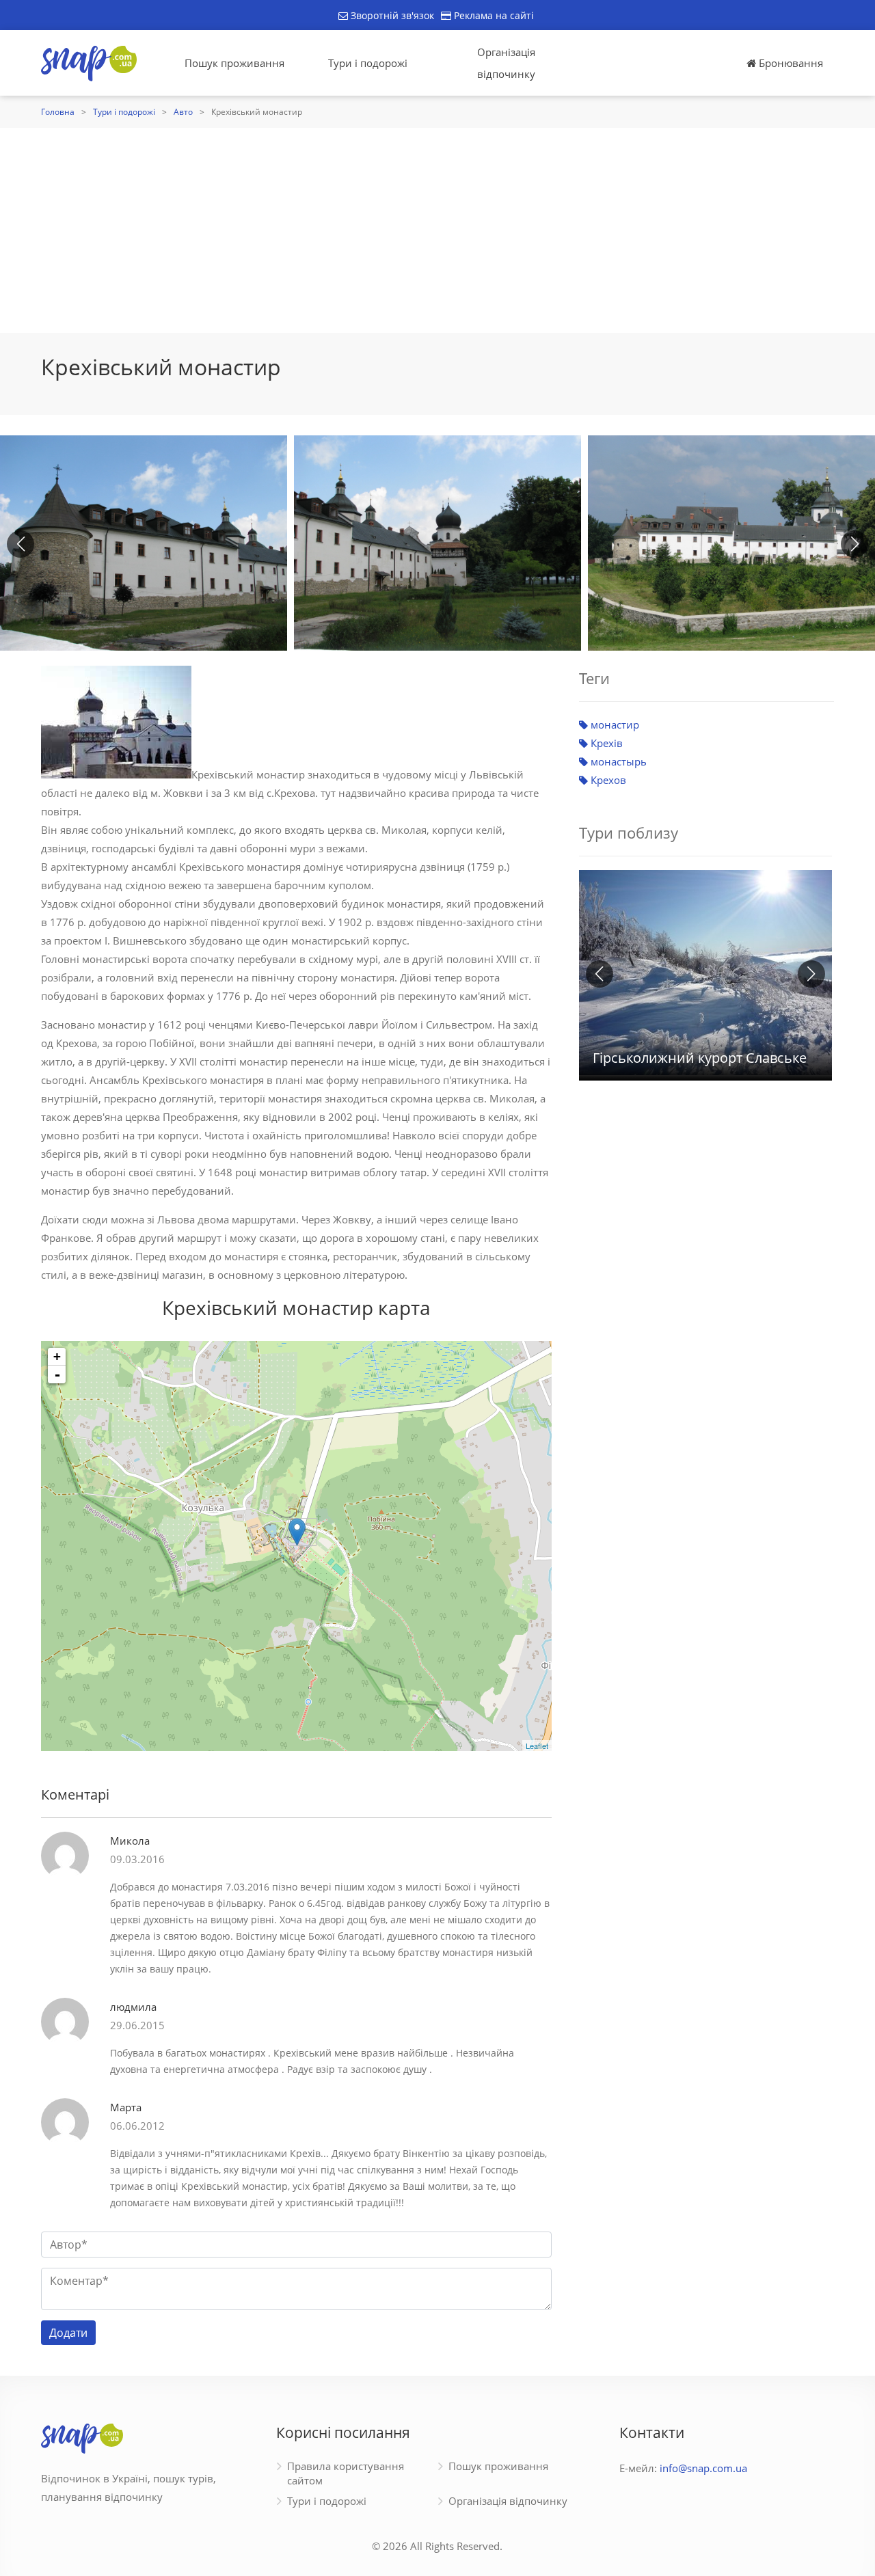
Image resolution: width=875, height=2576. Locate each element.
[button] (854, 544)
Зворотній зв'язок (391, 15)
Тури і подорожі (368, 63)
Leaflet (537, 1746)
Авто (183, 112)
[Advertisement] (437, 230)
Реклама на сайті (493, 15)
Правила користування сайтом (346, 2473)
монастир (614, 724)
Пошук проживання (234, 63)
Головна (58, 112)
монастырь (617, 761)
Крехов (607, 780)
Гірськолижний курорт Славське (700, 1058)
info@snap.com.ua (703, 2468)
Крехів (605, 743)
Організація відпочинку (506, 63)
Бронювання (790, 63)
